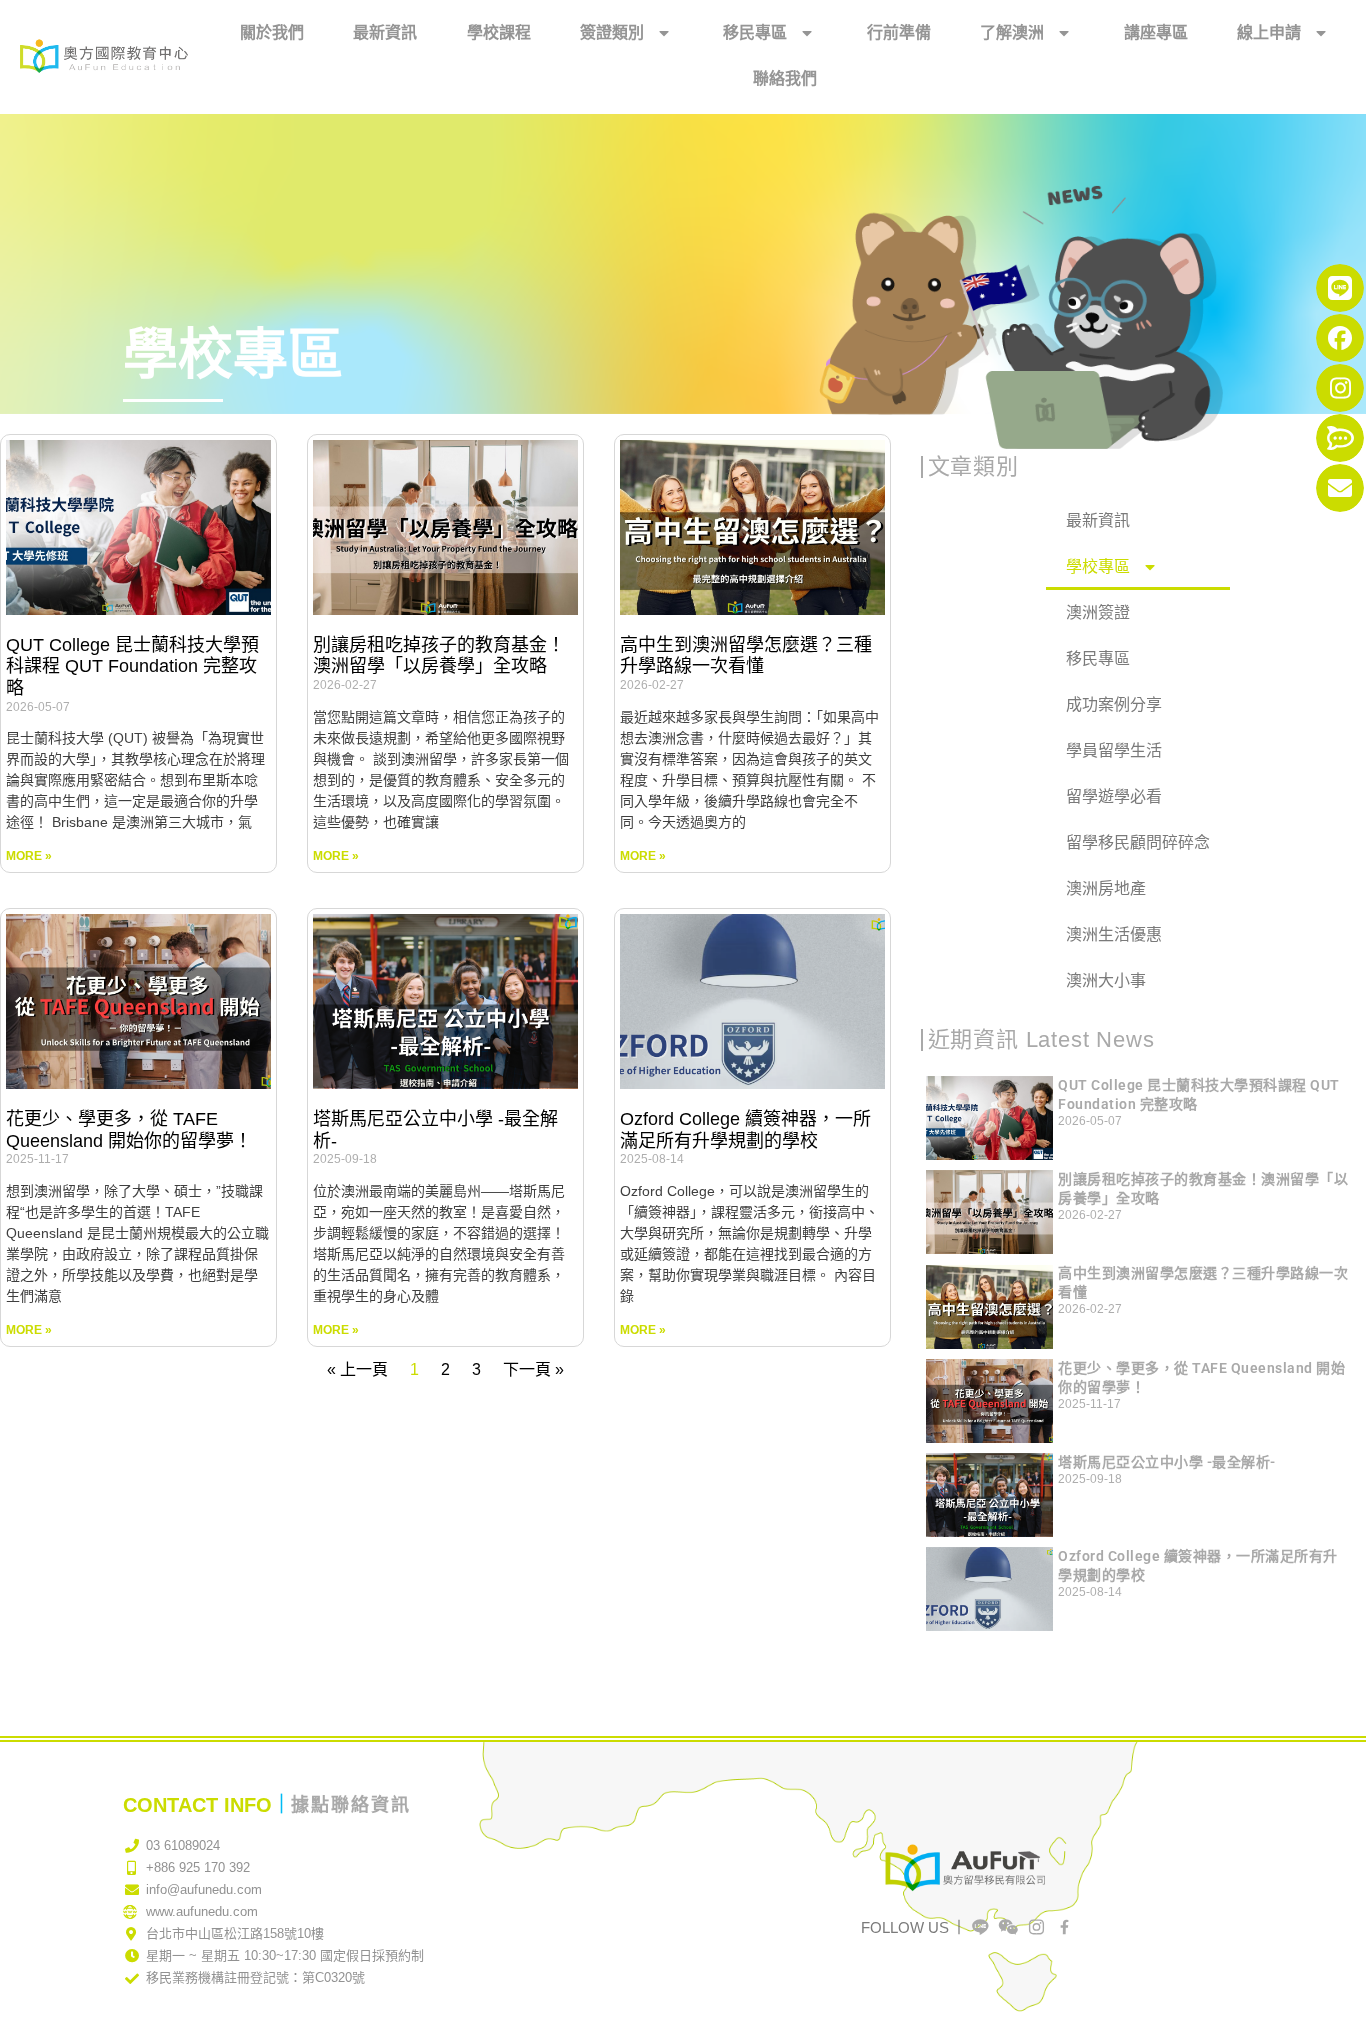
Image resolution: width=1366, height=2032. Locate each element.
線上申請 (1269, 32)
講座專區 (1156, 32)
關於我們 (272, 32)
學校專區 (1098, 566)
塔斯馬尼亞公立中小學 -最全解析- (1167, 1462)
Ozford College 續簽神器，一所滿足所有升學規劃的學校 (745, 1130)
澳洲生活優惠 (1114, 934)
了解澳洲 (1012, 32)
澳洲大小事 (1106, 980)
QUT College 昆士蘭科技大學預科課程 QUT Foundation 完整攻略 (132, 666)
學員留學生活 (1114, 750)
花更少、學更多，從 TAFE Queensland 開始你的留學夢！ (129, 1130)
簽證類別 (612, 32)
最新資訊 (385, 32)
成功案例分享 (1114, 704)
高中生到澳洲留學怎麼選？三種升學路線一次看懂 (746, 656)
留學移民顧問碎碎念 (1138, 842)
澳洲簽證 (1098, 612)
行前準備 (899, 32)
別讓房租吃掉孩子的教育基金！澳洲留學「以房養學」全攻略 (439, 656)
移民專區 (755, 32)
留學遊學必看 (1114, 796)
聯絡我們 (785, 78)
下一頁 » (533, 1369)
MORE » (29, 856)
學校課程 (499, 32)
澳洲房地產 (1106, 888)
